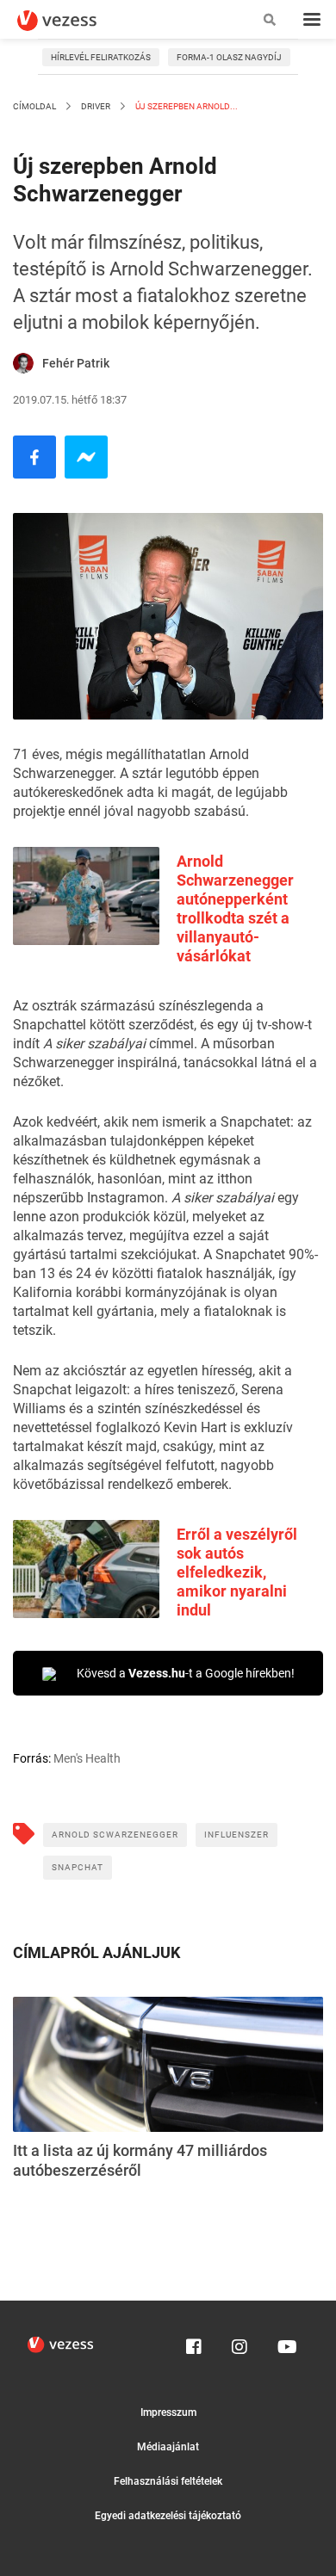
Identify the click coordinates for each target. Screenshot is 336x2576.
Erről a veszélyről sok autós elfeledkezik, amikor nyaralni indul (237, 1572)
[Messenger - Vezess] (86, 457)
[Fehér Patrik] (23, 363)
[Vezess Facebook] (194, 2343)
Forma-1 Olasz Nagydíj (229, 57)
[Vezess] (73, 21)
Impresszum (168, 2412)
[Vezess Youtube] (285, 2343)
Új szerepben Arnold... (186, 106)
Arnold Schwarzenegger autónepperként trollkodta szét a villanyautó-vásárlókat (235, 908)
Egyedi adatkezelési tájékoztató (168, 2516)
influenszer (236, 1835)
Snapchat (78, 1867)
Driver (96, 106)
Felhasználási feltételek (168, 2481)
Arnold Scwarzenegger (115, 1835)
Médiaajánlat (168, 2447)
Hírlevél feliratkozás (101, 57)
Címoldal (34, 106)
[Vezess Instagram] (240, 2343)
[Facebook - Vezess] (34, 457)
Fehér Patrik (76, 363)
